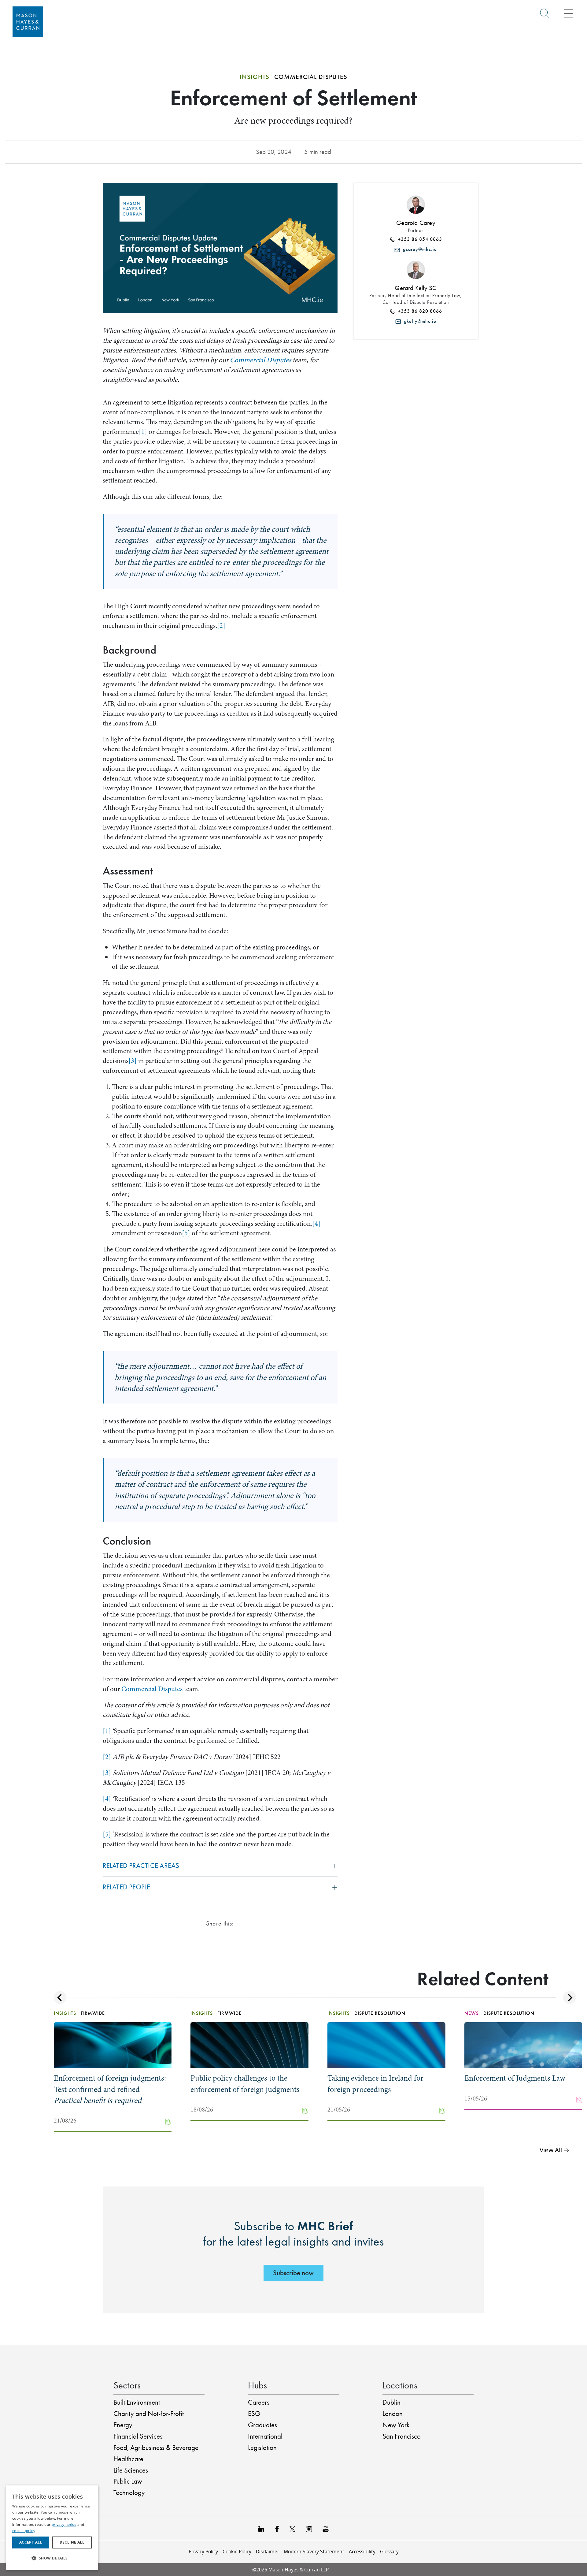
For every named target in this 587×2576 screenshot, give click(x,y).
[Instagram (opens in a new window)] (309, 2528)
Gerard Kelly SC (416, 288)
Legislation (262, 2448)
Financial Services (138, 2436)
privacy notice (64, 2524)
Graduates (262, 2425)
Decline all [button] (72, 2542)
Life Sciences (131, 2470)
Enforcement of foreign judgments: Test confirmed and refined (110, 2089)
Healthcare (128, 2459)
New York (396, 2425)
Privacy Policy (203, 2552)
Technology (129, 2493)
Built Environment (137, 2402)
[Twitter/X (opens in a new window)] (292, 2528)
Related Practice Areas (141, 1866)
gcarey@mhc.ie (418, 249)
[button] (52, 2558)
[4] (316, 1223)
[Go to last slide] (60, 1998)
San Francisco (402, 2436)
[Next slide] (569, 1998)
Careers (259, 2402)
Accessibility (362, 2552)
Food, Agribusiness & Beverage (156, 2448)
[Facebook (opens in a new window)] (277, 2528)
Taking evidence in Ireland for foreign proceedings (375, 2084)
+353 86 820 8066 (419, 311)
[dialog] (52, 2528)
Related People (127, 1887)
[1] (143, 432)
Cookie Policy (237, 2552)
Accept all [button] (31, 2542)
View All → (555, 2150)
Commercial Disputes (260, 360)
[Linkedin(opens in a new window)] (261, 2528)
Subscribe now (293, 2273)
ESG (254, 2414)
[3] (133, 1061)
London (393, 2414)
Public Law (128, 2481)
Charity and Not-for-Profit (149, 2414)
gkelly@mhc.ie (419, 321)
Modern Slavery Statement (314, 2552)
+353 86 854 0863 (419, 239)
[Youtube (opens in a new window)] (326, 2528)
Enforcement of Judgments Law (515, 2078)
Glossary (389, 2552)
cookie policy (24, 2531)
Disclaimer (268, 2552)
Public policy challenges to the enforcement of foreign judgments (245, 2084)
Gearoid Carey (416, 223)
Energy (123, 2425)
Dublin (391, 2402)
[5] (186, 1233)
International (265, 2436)
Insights (255, 77)
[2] (221, 626)
